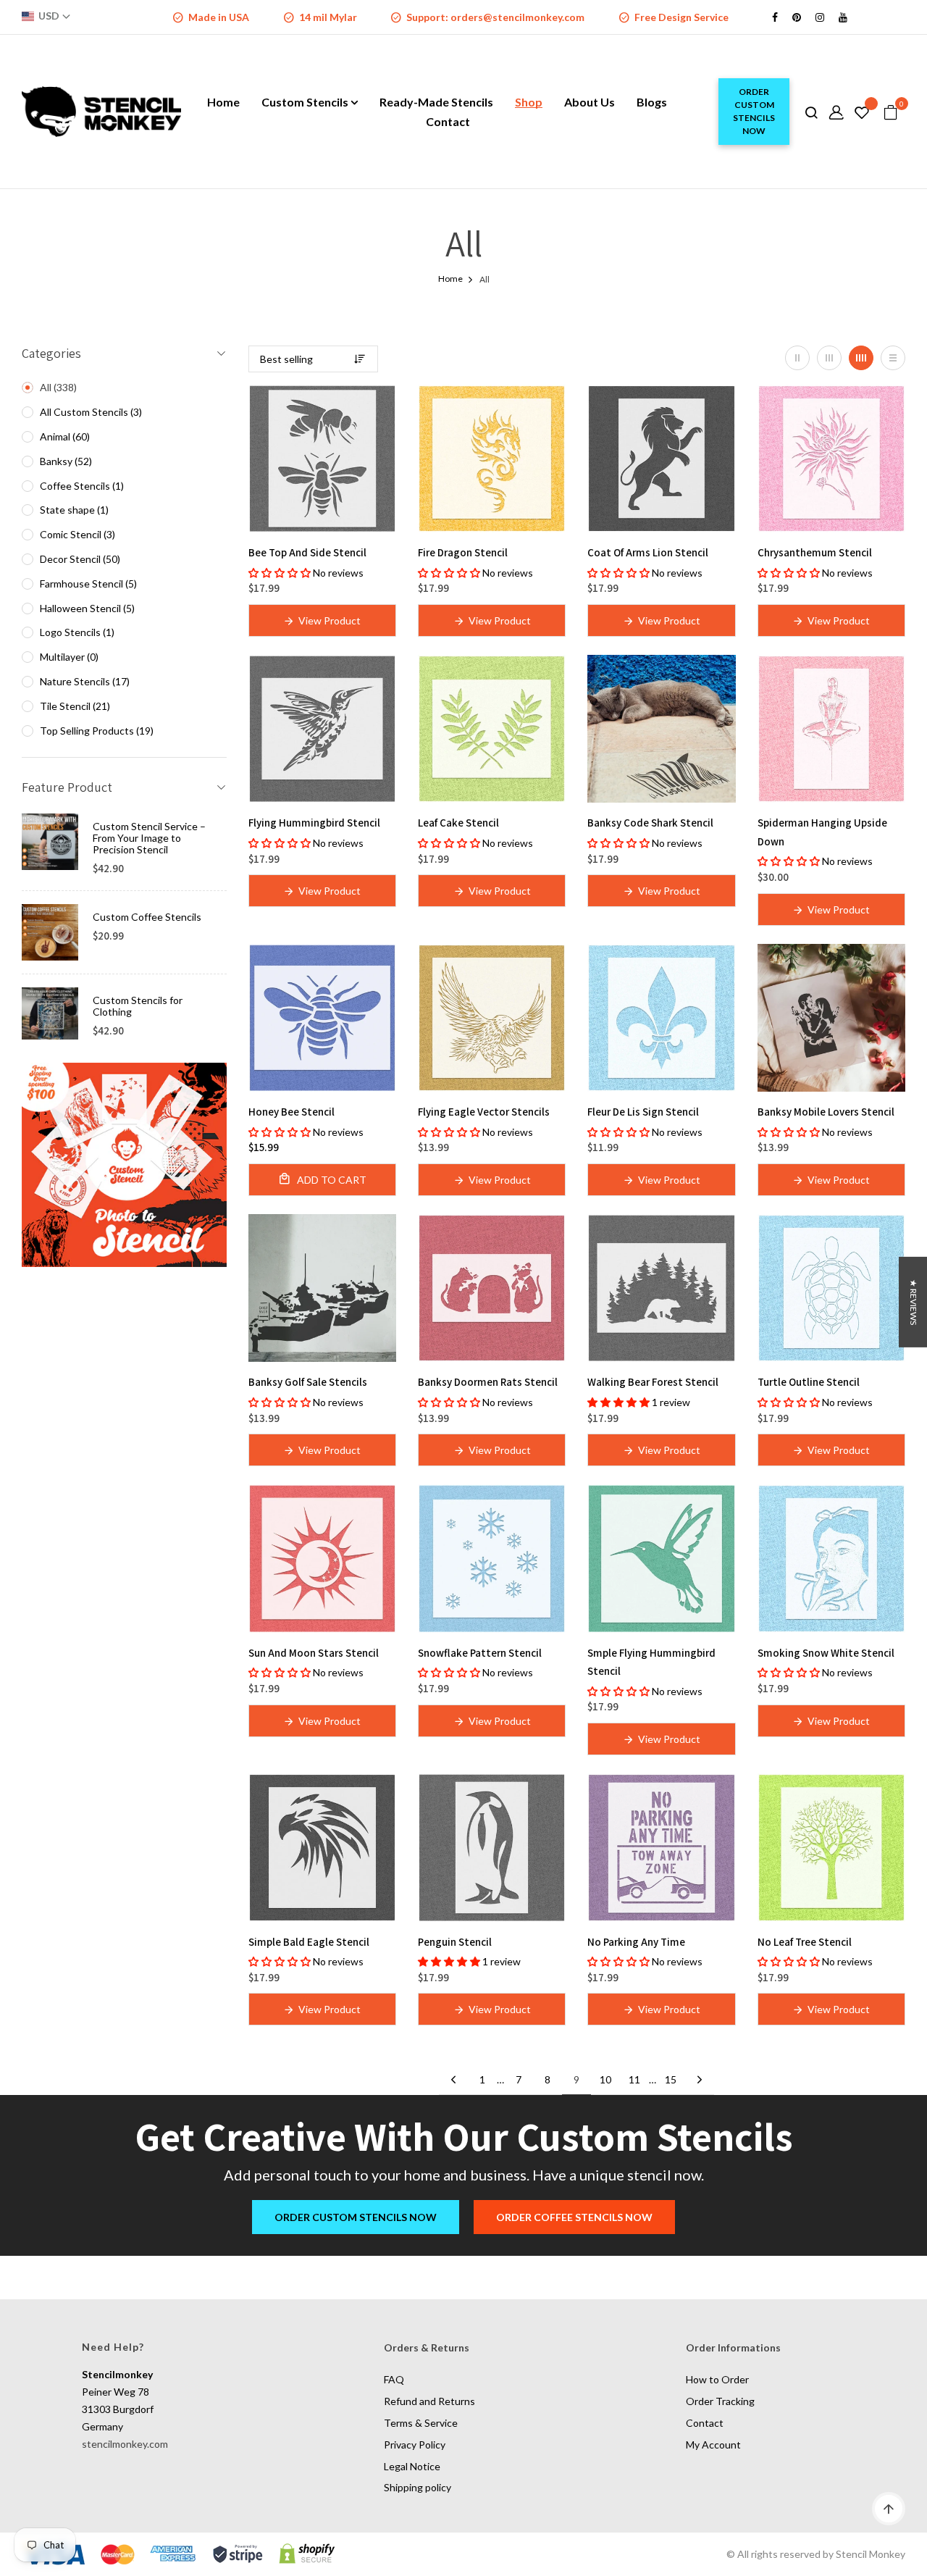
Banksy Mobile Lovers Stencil (826, 1112)
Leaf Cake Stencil (458, 823)
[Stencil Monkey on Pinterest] (797, 17)
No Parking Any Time (636, 1942)
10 (605, 2079)
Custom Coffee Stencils (147, 917)
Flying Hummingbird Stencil (314, 823)
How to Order (717, 2379)
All (57, 387)
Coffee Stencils (80, 486)
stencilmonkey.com (125, 2444)
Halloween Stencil (86, 608)
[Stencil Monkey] (124, 1164)
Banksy (64, 461)
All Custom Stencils (89, 412)
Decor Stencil (79, 559)
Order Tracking (720, 2401)
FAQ (394, 2379)
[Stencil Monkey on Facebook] (775, 17)
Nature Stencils (83, 681)
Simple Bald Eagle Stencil (309, 1942)
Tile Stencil (74, 706)
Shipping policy (418, 2487)
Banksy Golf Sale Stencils (308, 1382)
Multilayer (68, 657)
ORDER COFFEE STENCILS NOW (574, 2217)
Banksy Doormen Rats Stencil (488, 1382)
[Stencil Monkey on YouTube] (843, 17)
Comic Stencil (76, 534)
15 (671, 2079)
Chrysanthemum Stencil (815, 552)
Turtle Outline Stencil (809, 1382)
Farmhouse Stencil (87, 584)
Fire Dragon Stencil (463, 552)
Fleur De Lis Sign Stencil (643, 1112)
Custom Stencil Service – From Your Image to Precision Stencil (149, 838)
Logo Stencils (76, 632)
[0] (891, 113)
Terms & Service (421, 2423)
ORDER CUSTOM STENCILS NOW (754, 111)
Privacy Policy (415, 2445)
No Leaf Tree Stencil (805, 1942)
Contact (705, 2423)
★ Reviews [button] (914, 1302)
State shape (73, 510)
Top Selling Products (95, 731)
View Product (330, 620)
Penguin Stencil (455, 1942)
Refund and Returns (429, 2401)
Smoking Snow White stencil (826, 1653)
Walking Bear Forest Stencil (653, 1382)
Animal (63, 436)
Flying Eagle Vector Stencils (484, 1112)
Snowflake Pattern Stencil (480, 1653)
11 (634, 2079)
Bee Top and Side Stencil (307, 552)
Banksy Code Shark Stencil (650, 823)
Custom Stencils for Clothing (138, 1006)
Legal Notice (412, 2466)
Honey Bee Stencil (291, 1112)
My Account (713, 2445)
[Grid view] (797, 358)
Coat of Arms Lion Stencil (648, 552)
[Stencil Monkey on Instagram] (820, 17)
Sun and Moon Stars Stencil (314, 1653)
